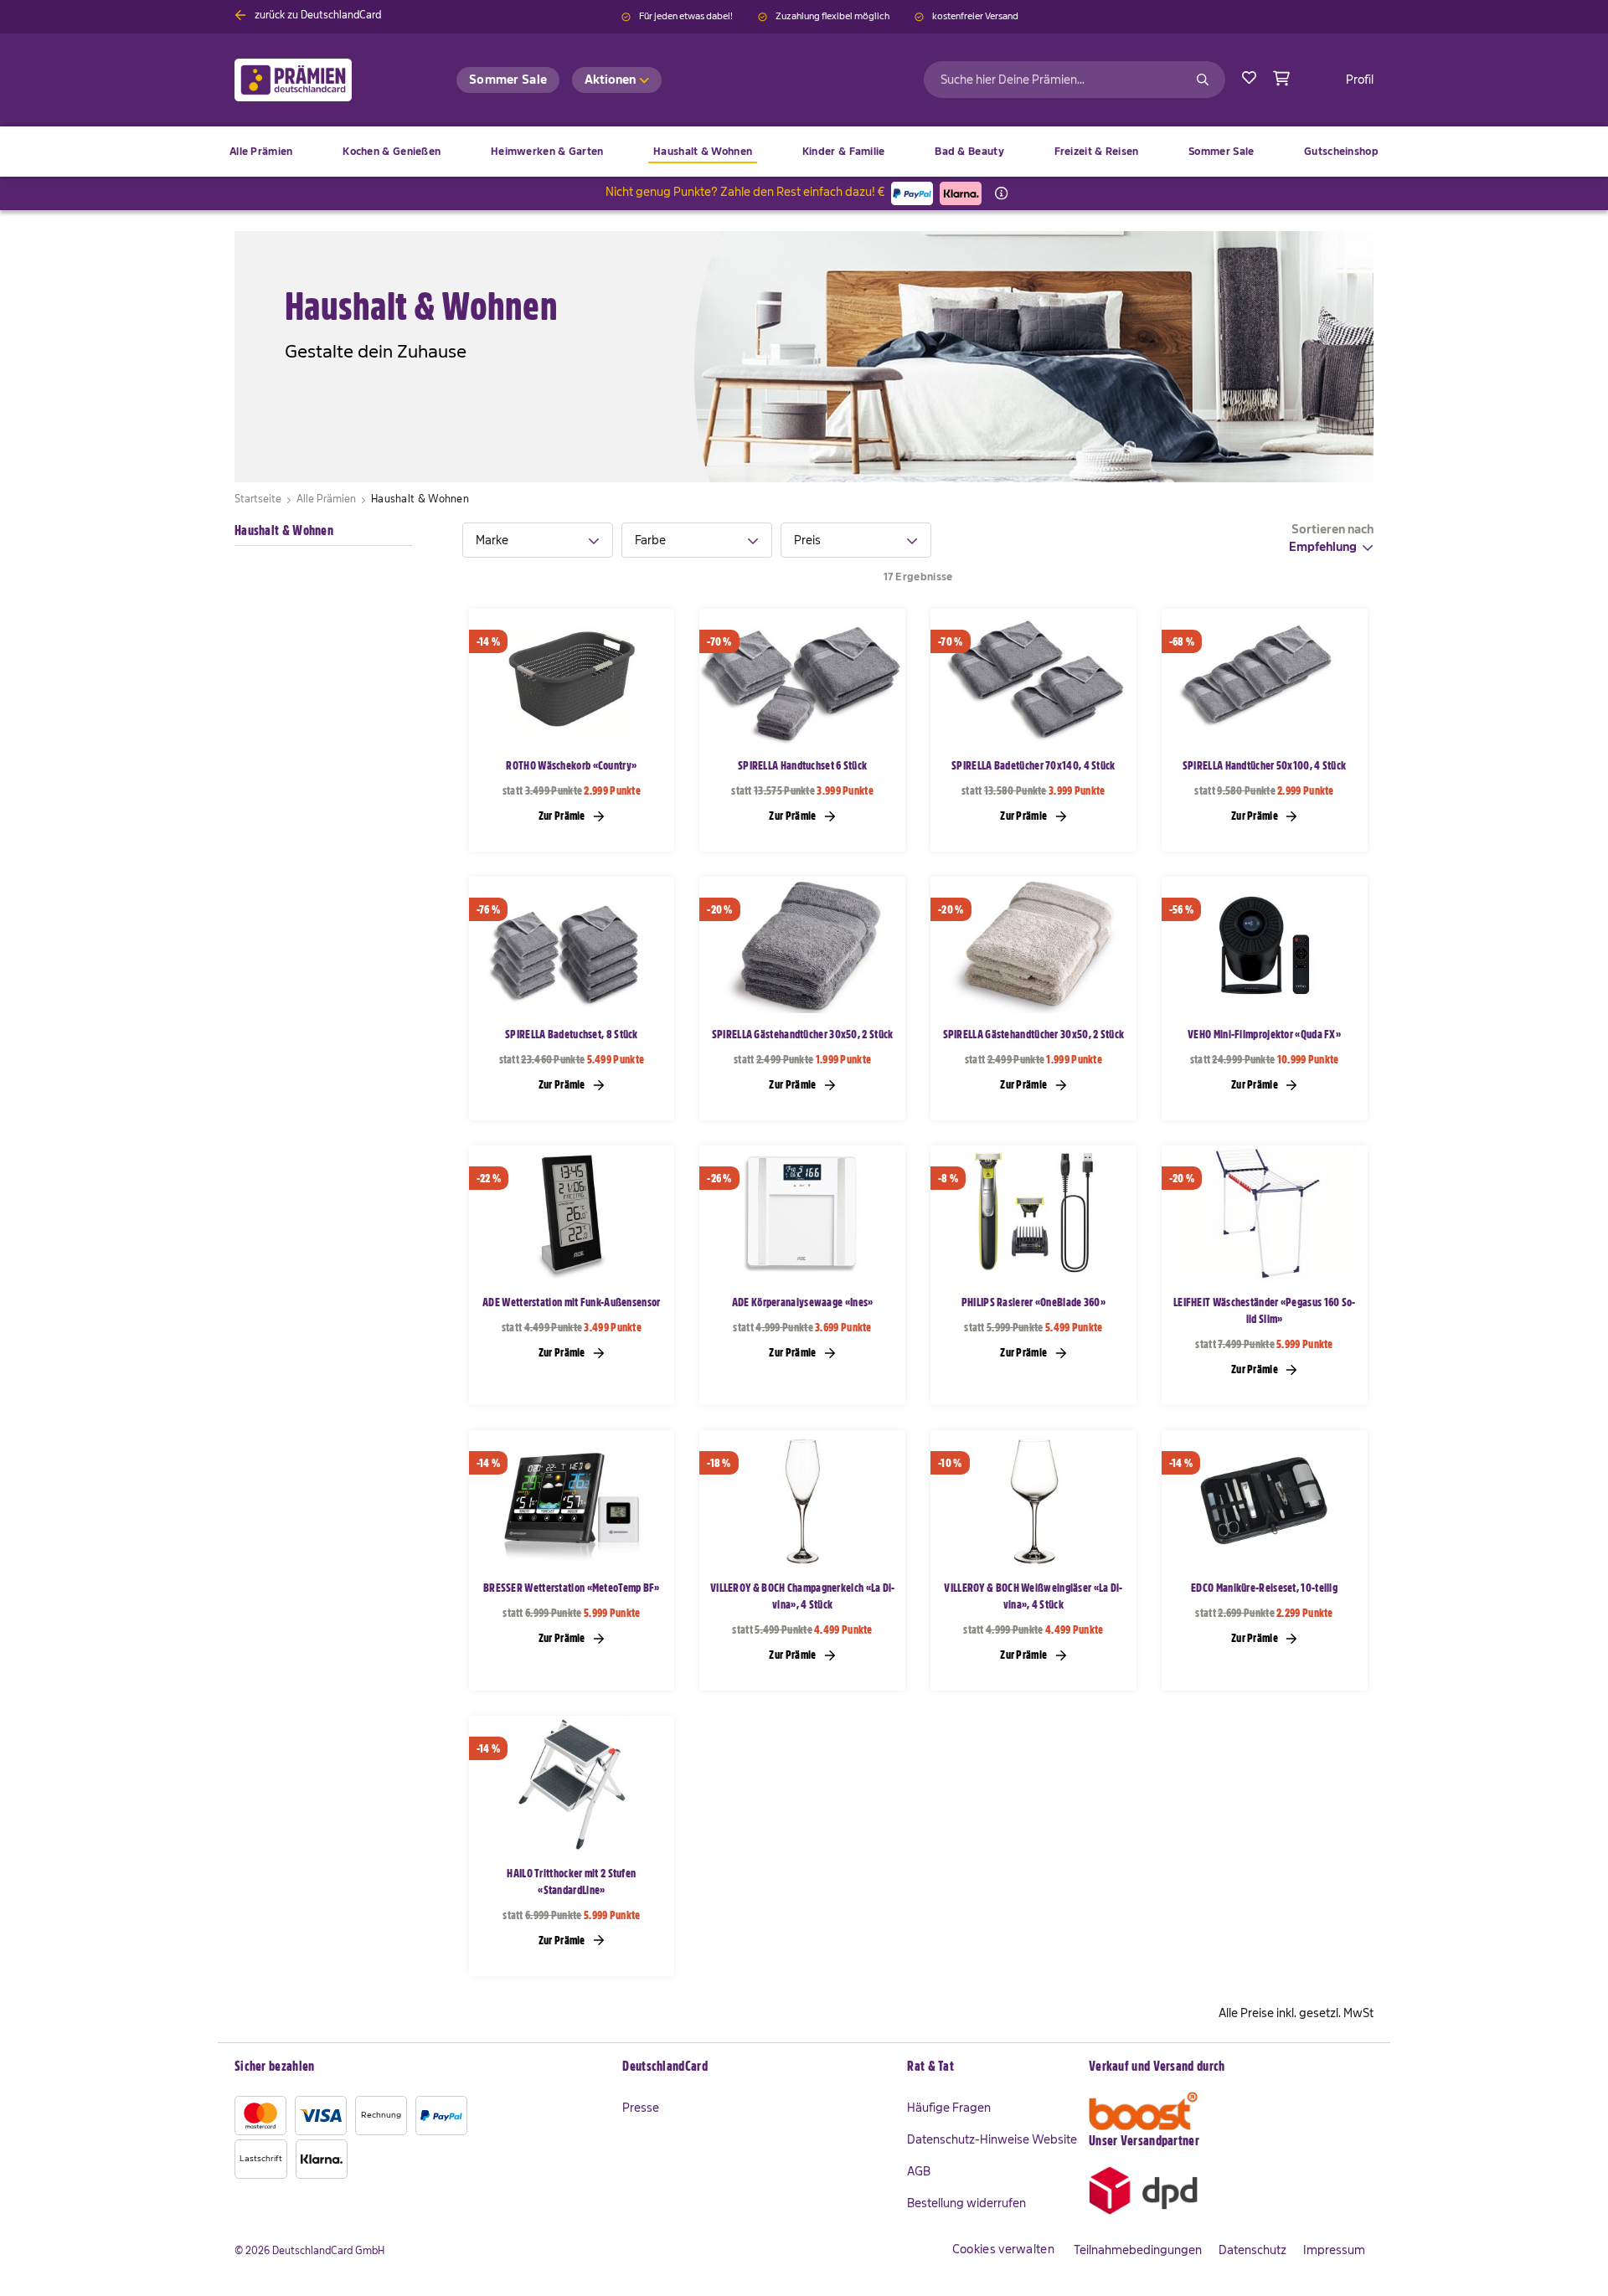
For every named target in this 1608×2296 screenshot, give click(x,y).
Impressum (1334, 2250)
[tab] (538, 540)
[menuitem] (392, 152)
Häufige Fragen (949, 2108)
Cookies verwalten (1003, 2249)
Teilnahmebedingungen (1138, 2250)
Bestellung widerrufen (966, 2203)
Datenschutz (1252, 2250)
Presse (641, 2108)
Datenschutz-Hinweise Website (992, 2139)
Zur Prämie (563, 816)
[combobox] (1075, 80)
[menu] (804, 152)
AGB (919, 2171)
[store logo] (320, 80)
